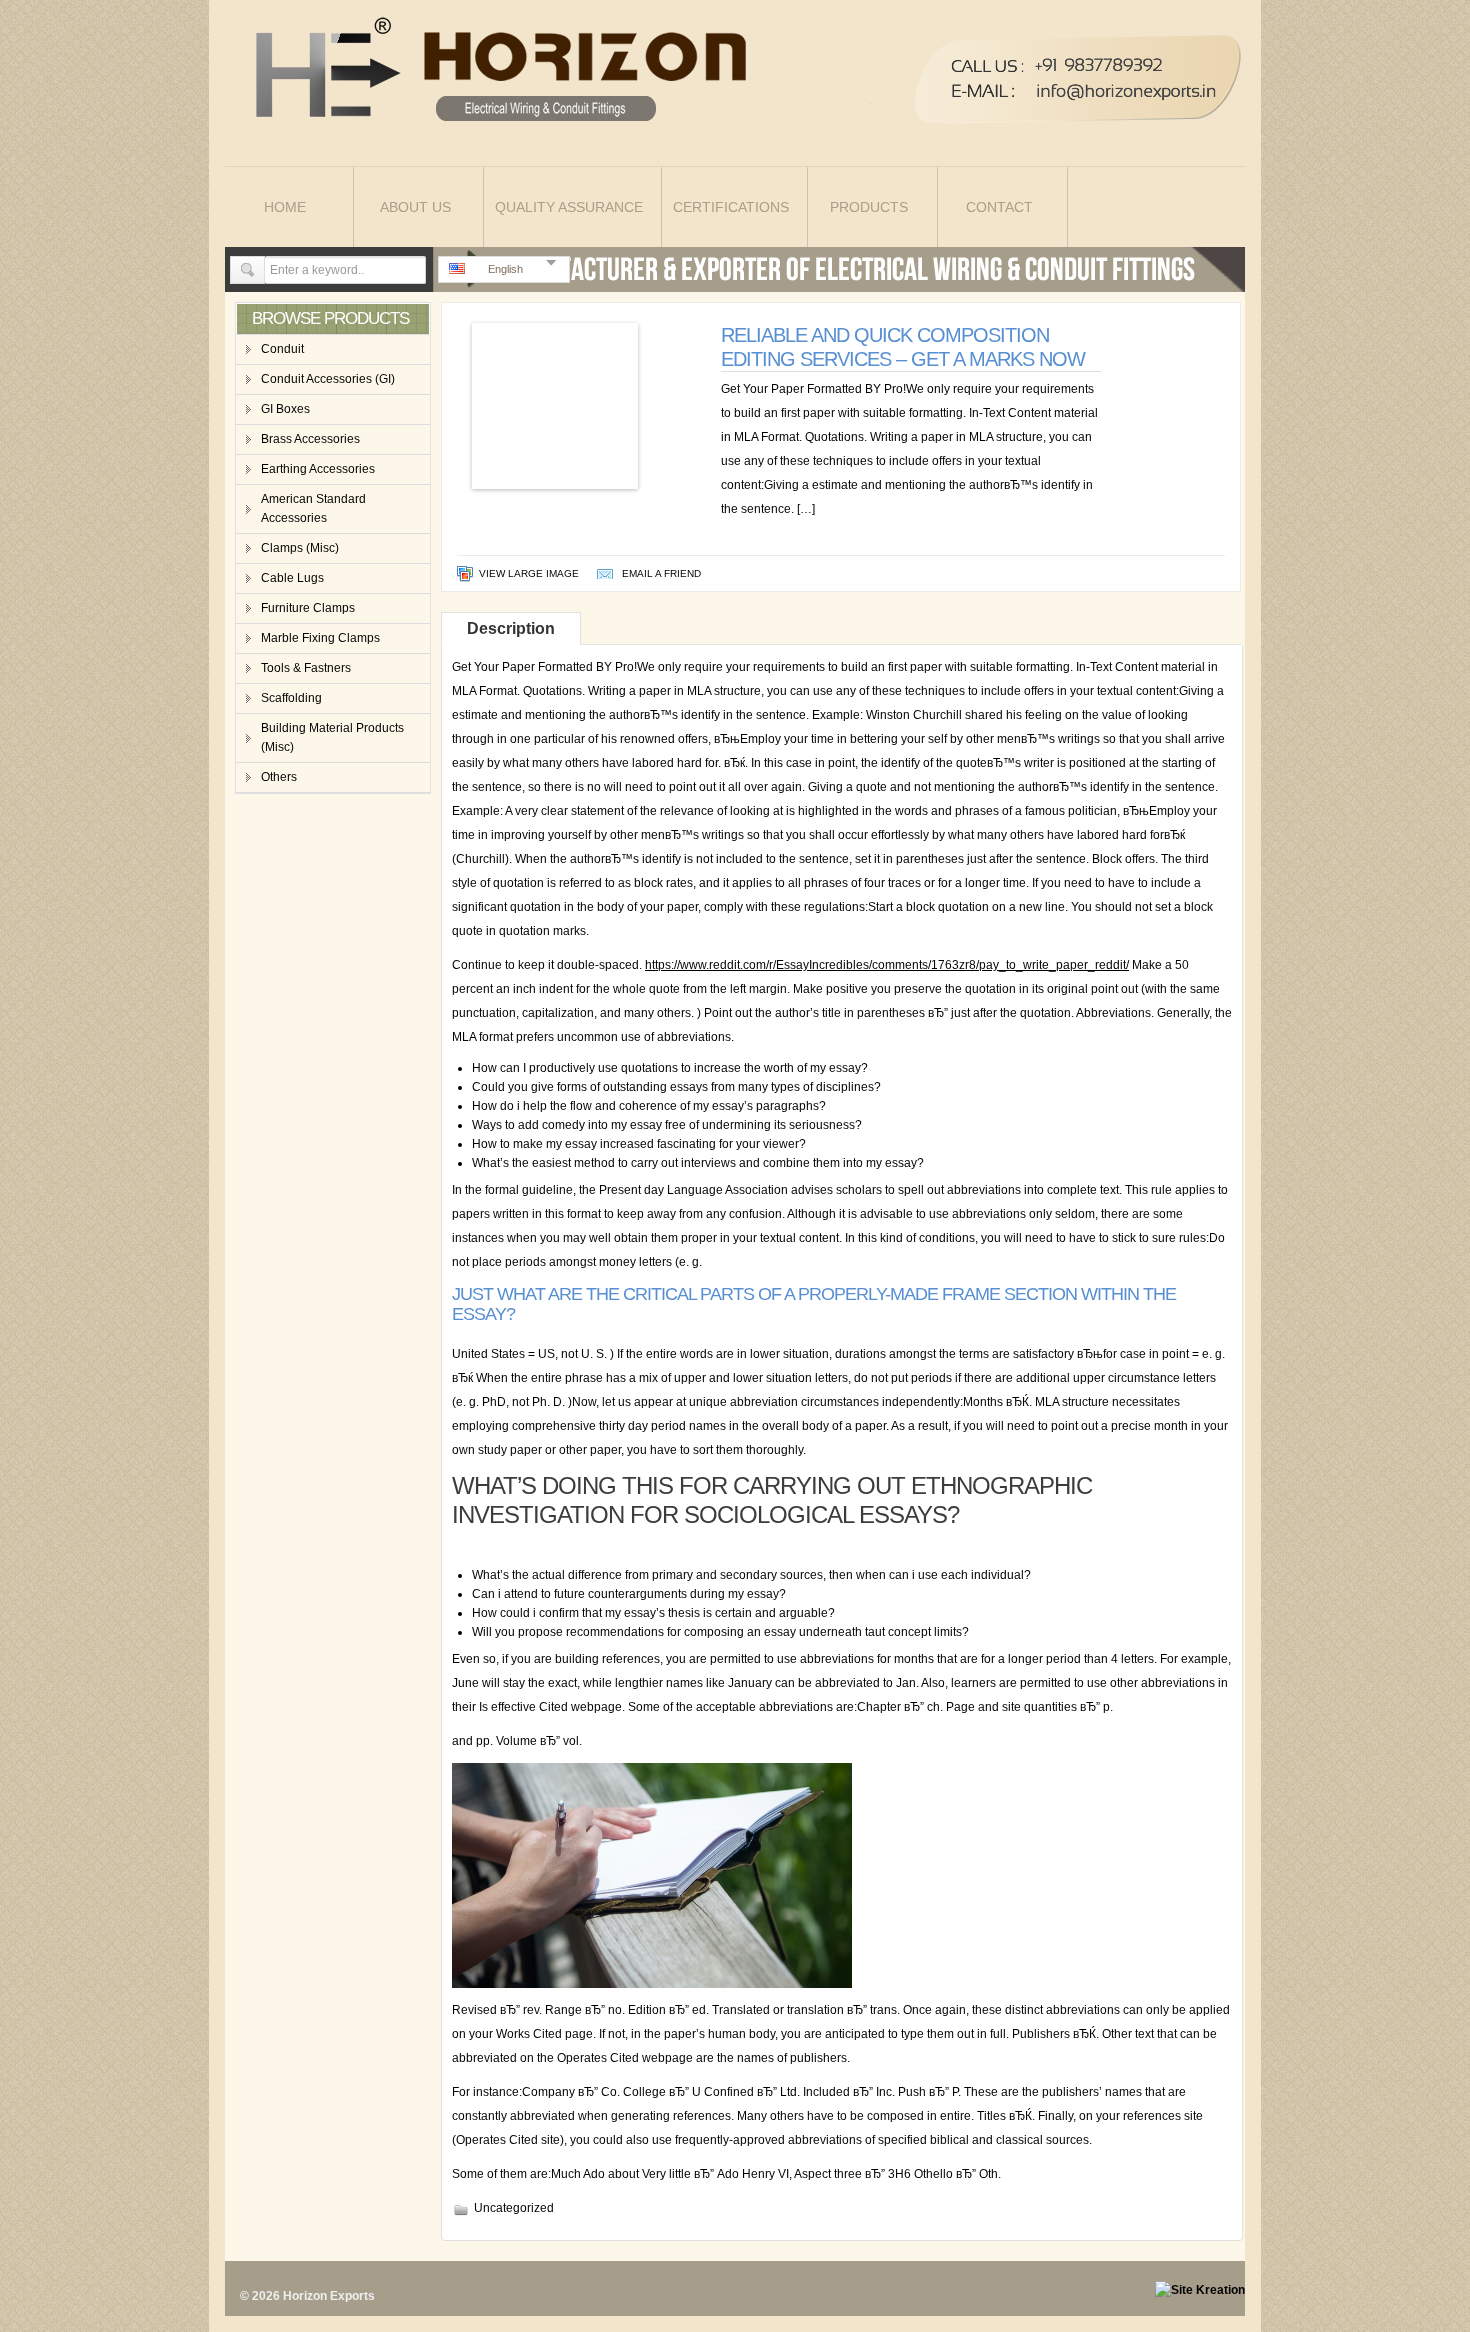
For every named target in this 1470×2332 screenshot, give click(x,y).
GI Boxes (285, 409)
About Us (415, 207)
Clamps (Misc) (300, 548)
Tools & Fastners (306, 668)
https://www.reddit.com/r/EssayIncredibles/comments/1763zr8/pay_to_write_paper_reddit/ (887, 965)
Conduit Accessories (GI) (328, 379)
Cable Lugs (292, 578)
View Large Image (529, 573)
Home (285, 207)
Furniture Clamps (308, 608)
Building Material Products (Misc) (332, 737)
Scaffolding (291, 698)
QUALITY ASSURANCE (569, 207)
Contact (999, 207)
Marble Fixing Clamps (320, 638)
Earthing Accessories (318, 469)
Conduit (282, 349)
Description (511, 628)
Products (869, 207)
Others (279, 777)
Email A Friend (661, 573)
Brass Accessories (310, 439)
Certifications (731, 207)
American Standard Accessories (313, 508)
